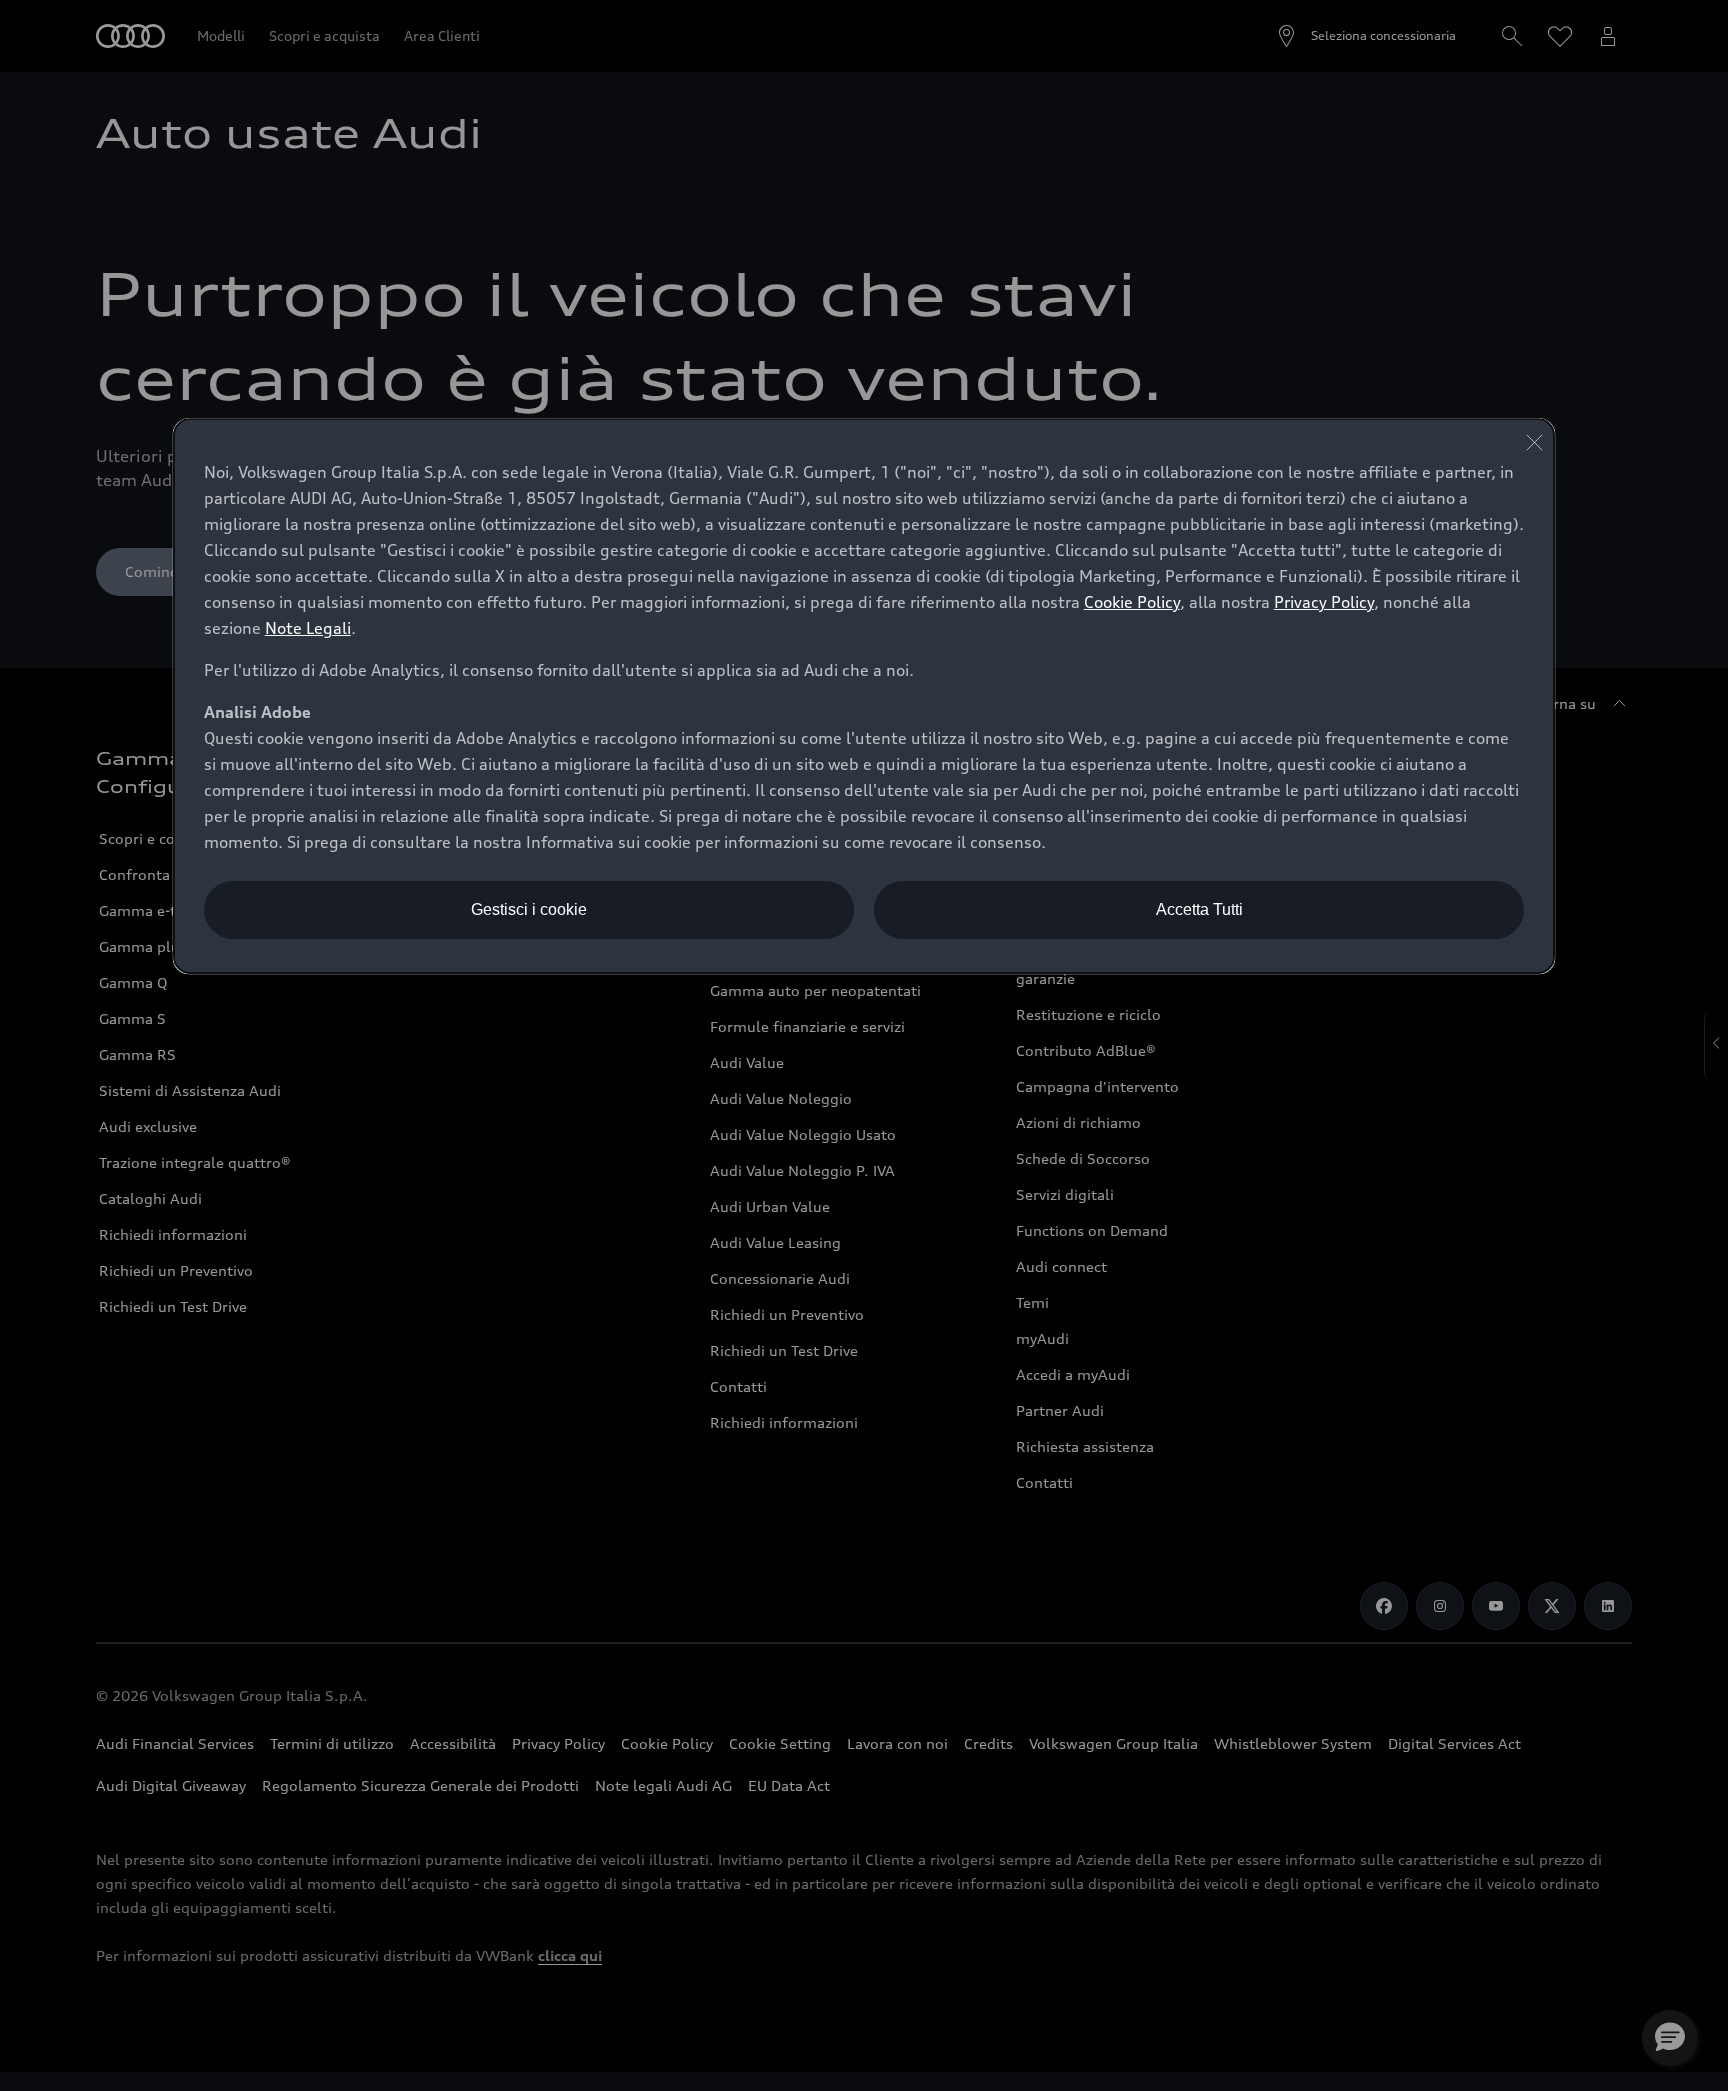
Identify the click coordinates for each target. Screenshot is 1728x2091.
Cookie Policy (1132, 602)
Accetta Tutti (1199, 909)
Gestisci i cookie (529, 909)
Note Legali (308, 628)
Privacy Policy (1324, 602)
